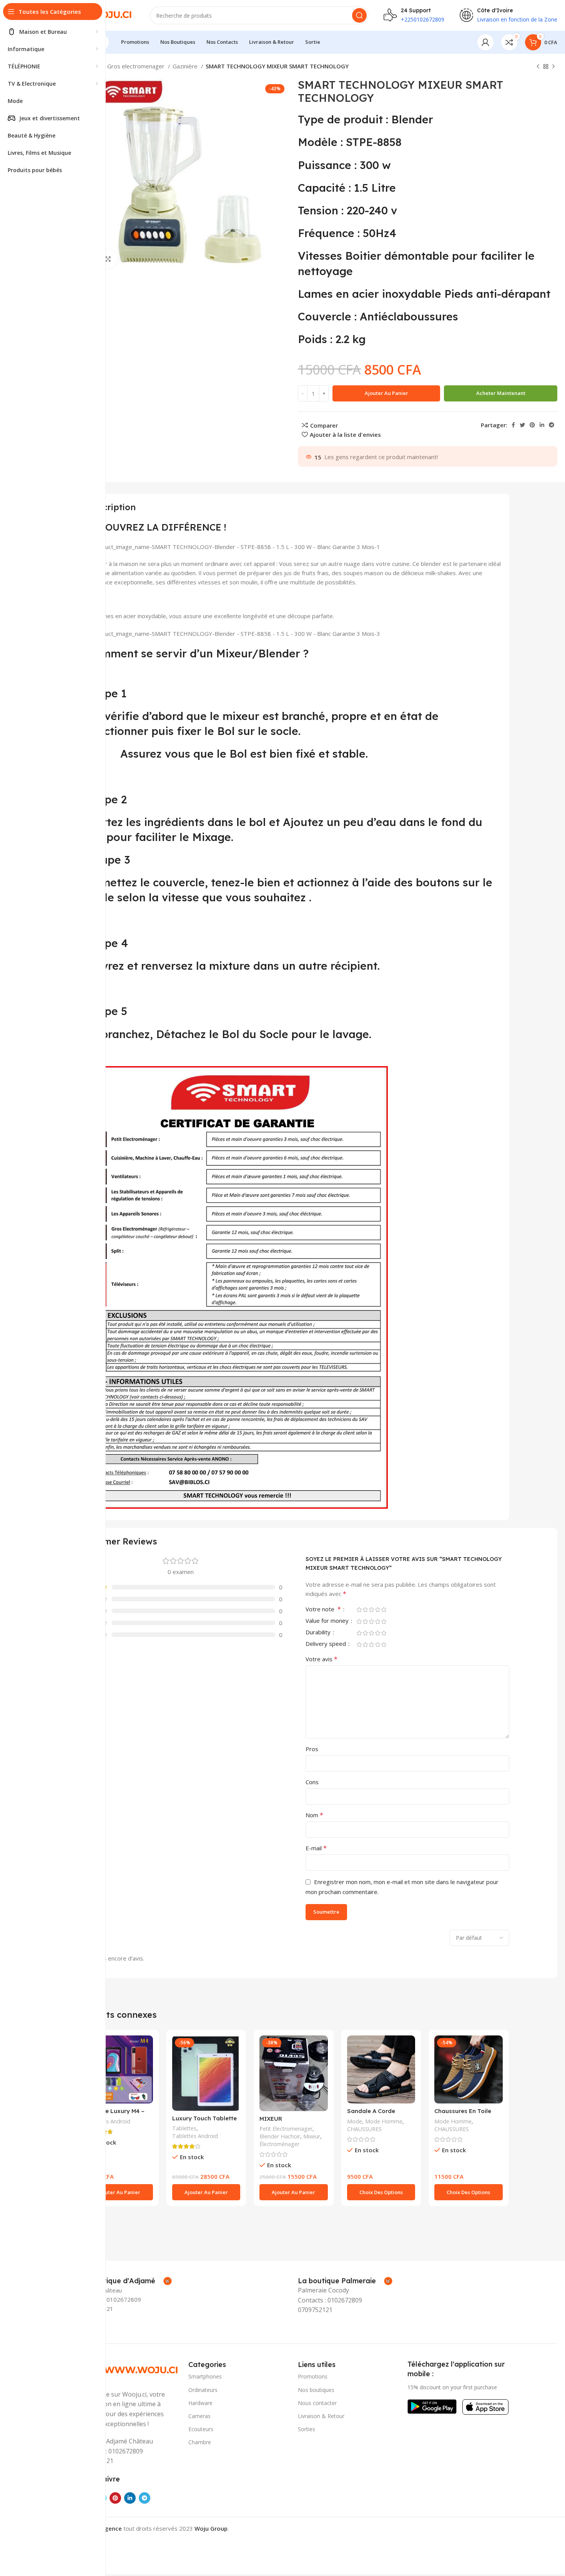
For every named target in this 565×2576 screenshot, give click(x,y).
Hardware (200, 2403)
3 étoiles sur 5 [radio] (371, 1610)
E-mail (316, 1848)
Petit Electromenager (286, 2129)
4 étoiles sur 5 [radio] (377, 1610)
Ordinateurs (203, 2390)
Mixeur (312, 2136)
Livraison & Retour (321, 2416)
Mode (355, 2121)
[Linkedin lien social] (542, 425)
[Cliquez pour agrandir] (108, 259)
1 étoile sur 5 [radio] (359, 1610)
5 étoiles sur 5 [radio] (384, 1610)
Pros (312, 1749)
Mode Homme (384, 2121)
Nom (314, 1815)
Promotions (313, 2376)
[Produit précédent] (538, 67)
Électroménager (279, 2144)
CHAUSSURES (364, 2129)
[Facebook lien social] (513, 425)
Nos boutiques (316, 2390)
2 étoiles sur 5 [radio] (365, 1610)
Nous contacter (317, 2403)
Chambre (200, 2442)
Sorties (307, 2429)
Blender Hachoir (280, 2136)
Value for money (328, 1621)
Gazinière (186, 66)
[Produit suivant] (553, 67)
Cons (312, 1782)
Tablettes (184, 2128)
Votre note (323, 1610)
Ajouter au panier (386, 393)
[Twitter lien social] (522, 425)
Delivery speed (327, 1644)
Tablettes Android (107, 2121)
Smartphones (205, 2376)
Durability (319, 1633)
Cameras (199, 2416)
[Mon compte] (485, 42)
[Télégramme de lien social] (552, 425)
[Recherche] (359, 15)
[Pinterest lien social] (532, 425)
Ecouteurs (201, 2429)
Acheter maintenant (501, 393)
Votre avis (322, 1659)
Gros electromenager (137, 66)
